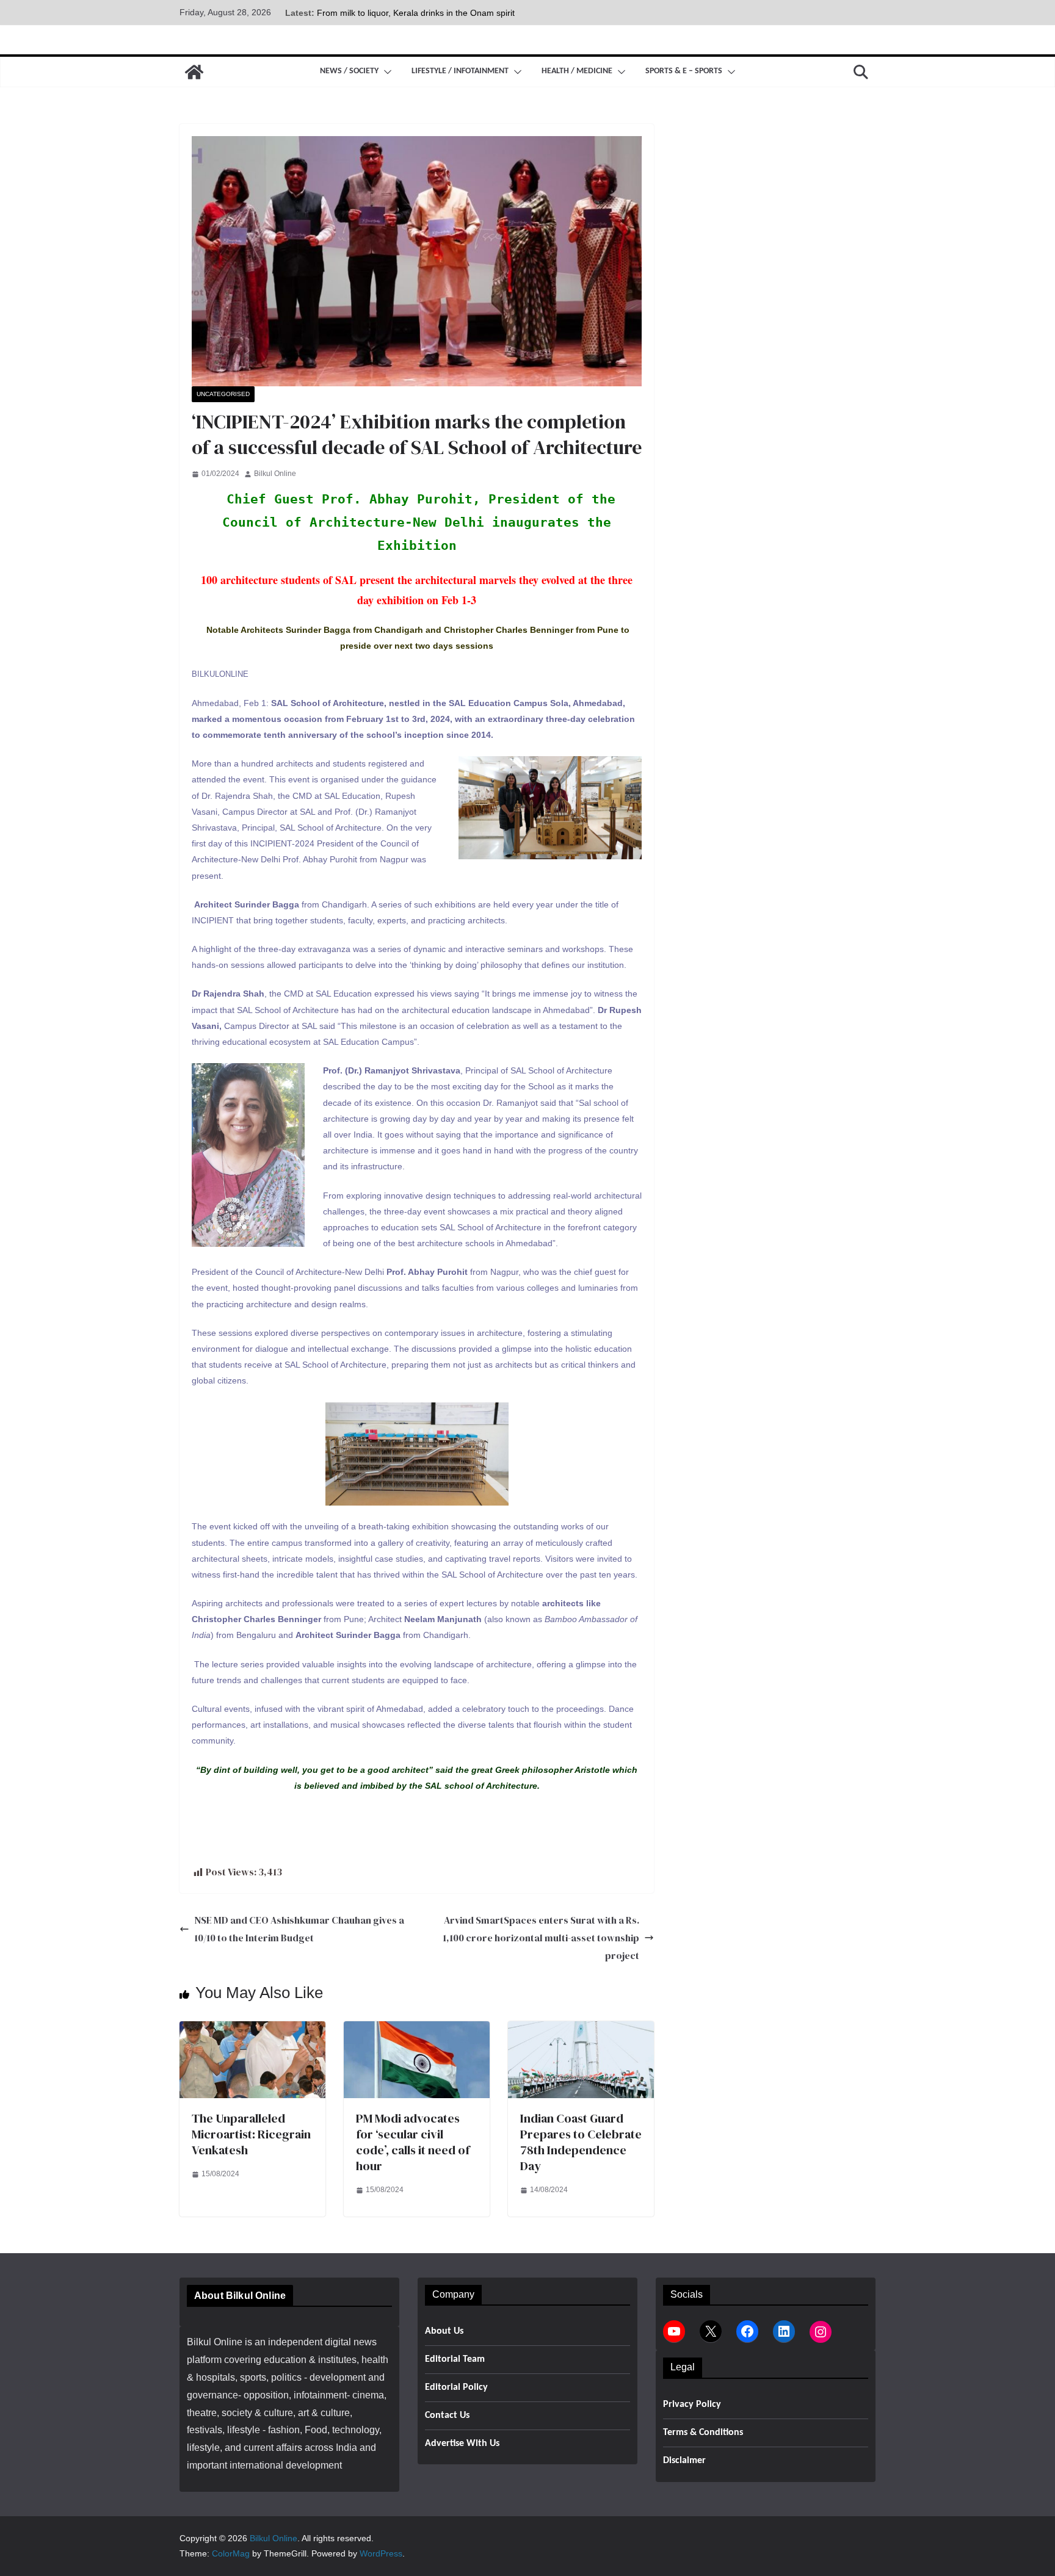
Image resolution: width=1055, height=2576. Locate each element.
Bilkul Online (275, 474)
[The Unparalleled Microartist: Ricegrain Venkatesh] (252, 2029)
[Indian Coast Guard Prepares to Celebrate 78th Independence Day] (581, 2029)
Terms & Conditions (703, 2433)
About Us (444, 2331)
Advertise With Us (462, 2444)
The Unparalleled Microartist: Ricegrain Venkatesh (251, 2134)
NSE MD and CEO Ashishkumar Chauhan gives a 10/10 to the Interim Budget (299, 1929)
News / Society (349, 71)
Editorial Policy (456, 2387)
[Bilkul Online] (194, 72)
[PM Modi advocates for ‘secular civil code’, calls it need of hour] (417, 2029)
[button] (385, 72)
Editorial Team (455, 2359)
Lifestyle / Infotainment (460, 71)
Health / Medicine (577, 71)
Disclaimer (684, 2461)
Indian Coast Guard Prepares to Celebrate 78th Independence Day (581, 2142)
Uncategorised (223, 394)
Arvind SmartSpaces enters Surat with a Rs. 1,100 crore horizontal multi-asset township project (541, 1938)
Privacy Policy (692, 2405)
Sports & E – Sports (684, 71)
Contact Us (447, 2415)
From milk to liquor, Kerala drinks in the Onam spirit (416, 13)
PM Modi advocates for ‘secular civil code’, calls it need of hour (413, 2142)
